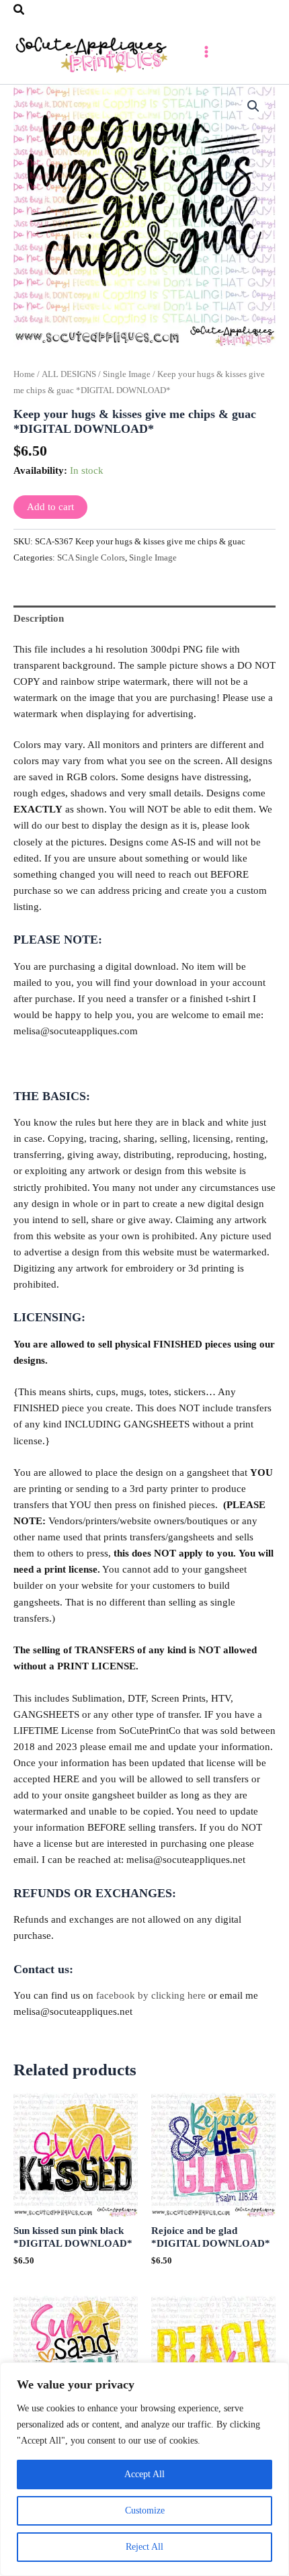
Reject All (144, 2547)
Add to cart (50, 507)
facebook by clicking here (151, 1995)
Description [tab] (39, 618)
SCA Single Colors (91, 557)
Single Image (127, 374)
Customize (145, 2510)
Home (24, 374)
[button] (19, 10)
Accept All (144, 2474)
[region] (144, 2469)
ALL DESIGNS (69, 374)
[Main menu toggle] (206, 52)
